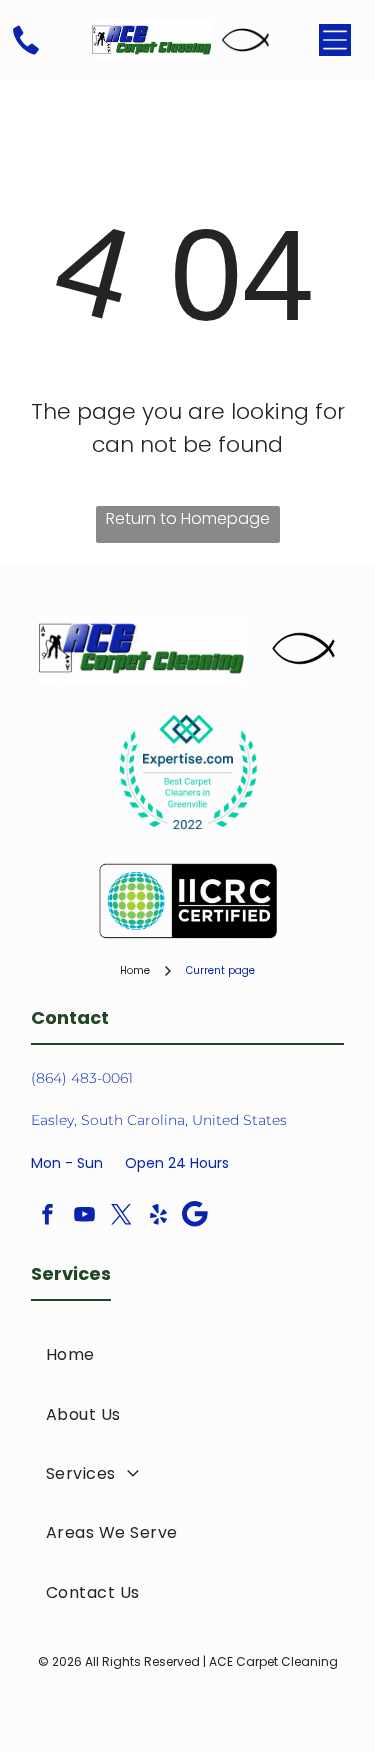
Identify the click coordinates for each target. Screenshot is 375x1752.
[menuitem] (187, 1354)
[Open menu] (335, 40)
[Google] (195, 1216)
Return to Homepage (188, 518)
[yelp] (158, 1216)
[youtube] (84, 1216)
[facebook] (47, 1216)
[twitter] (121, 1216)
